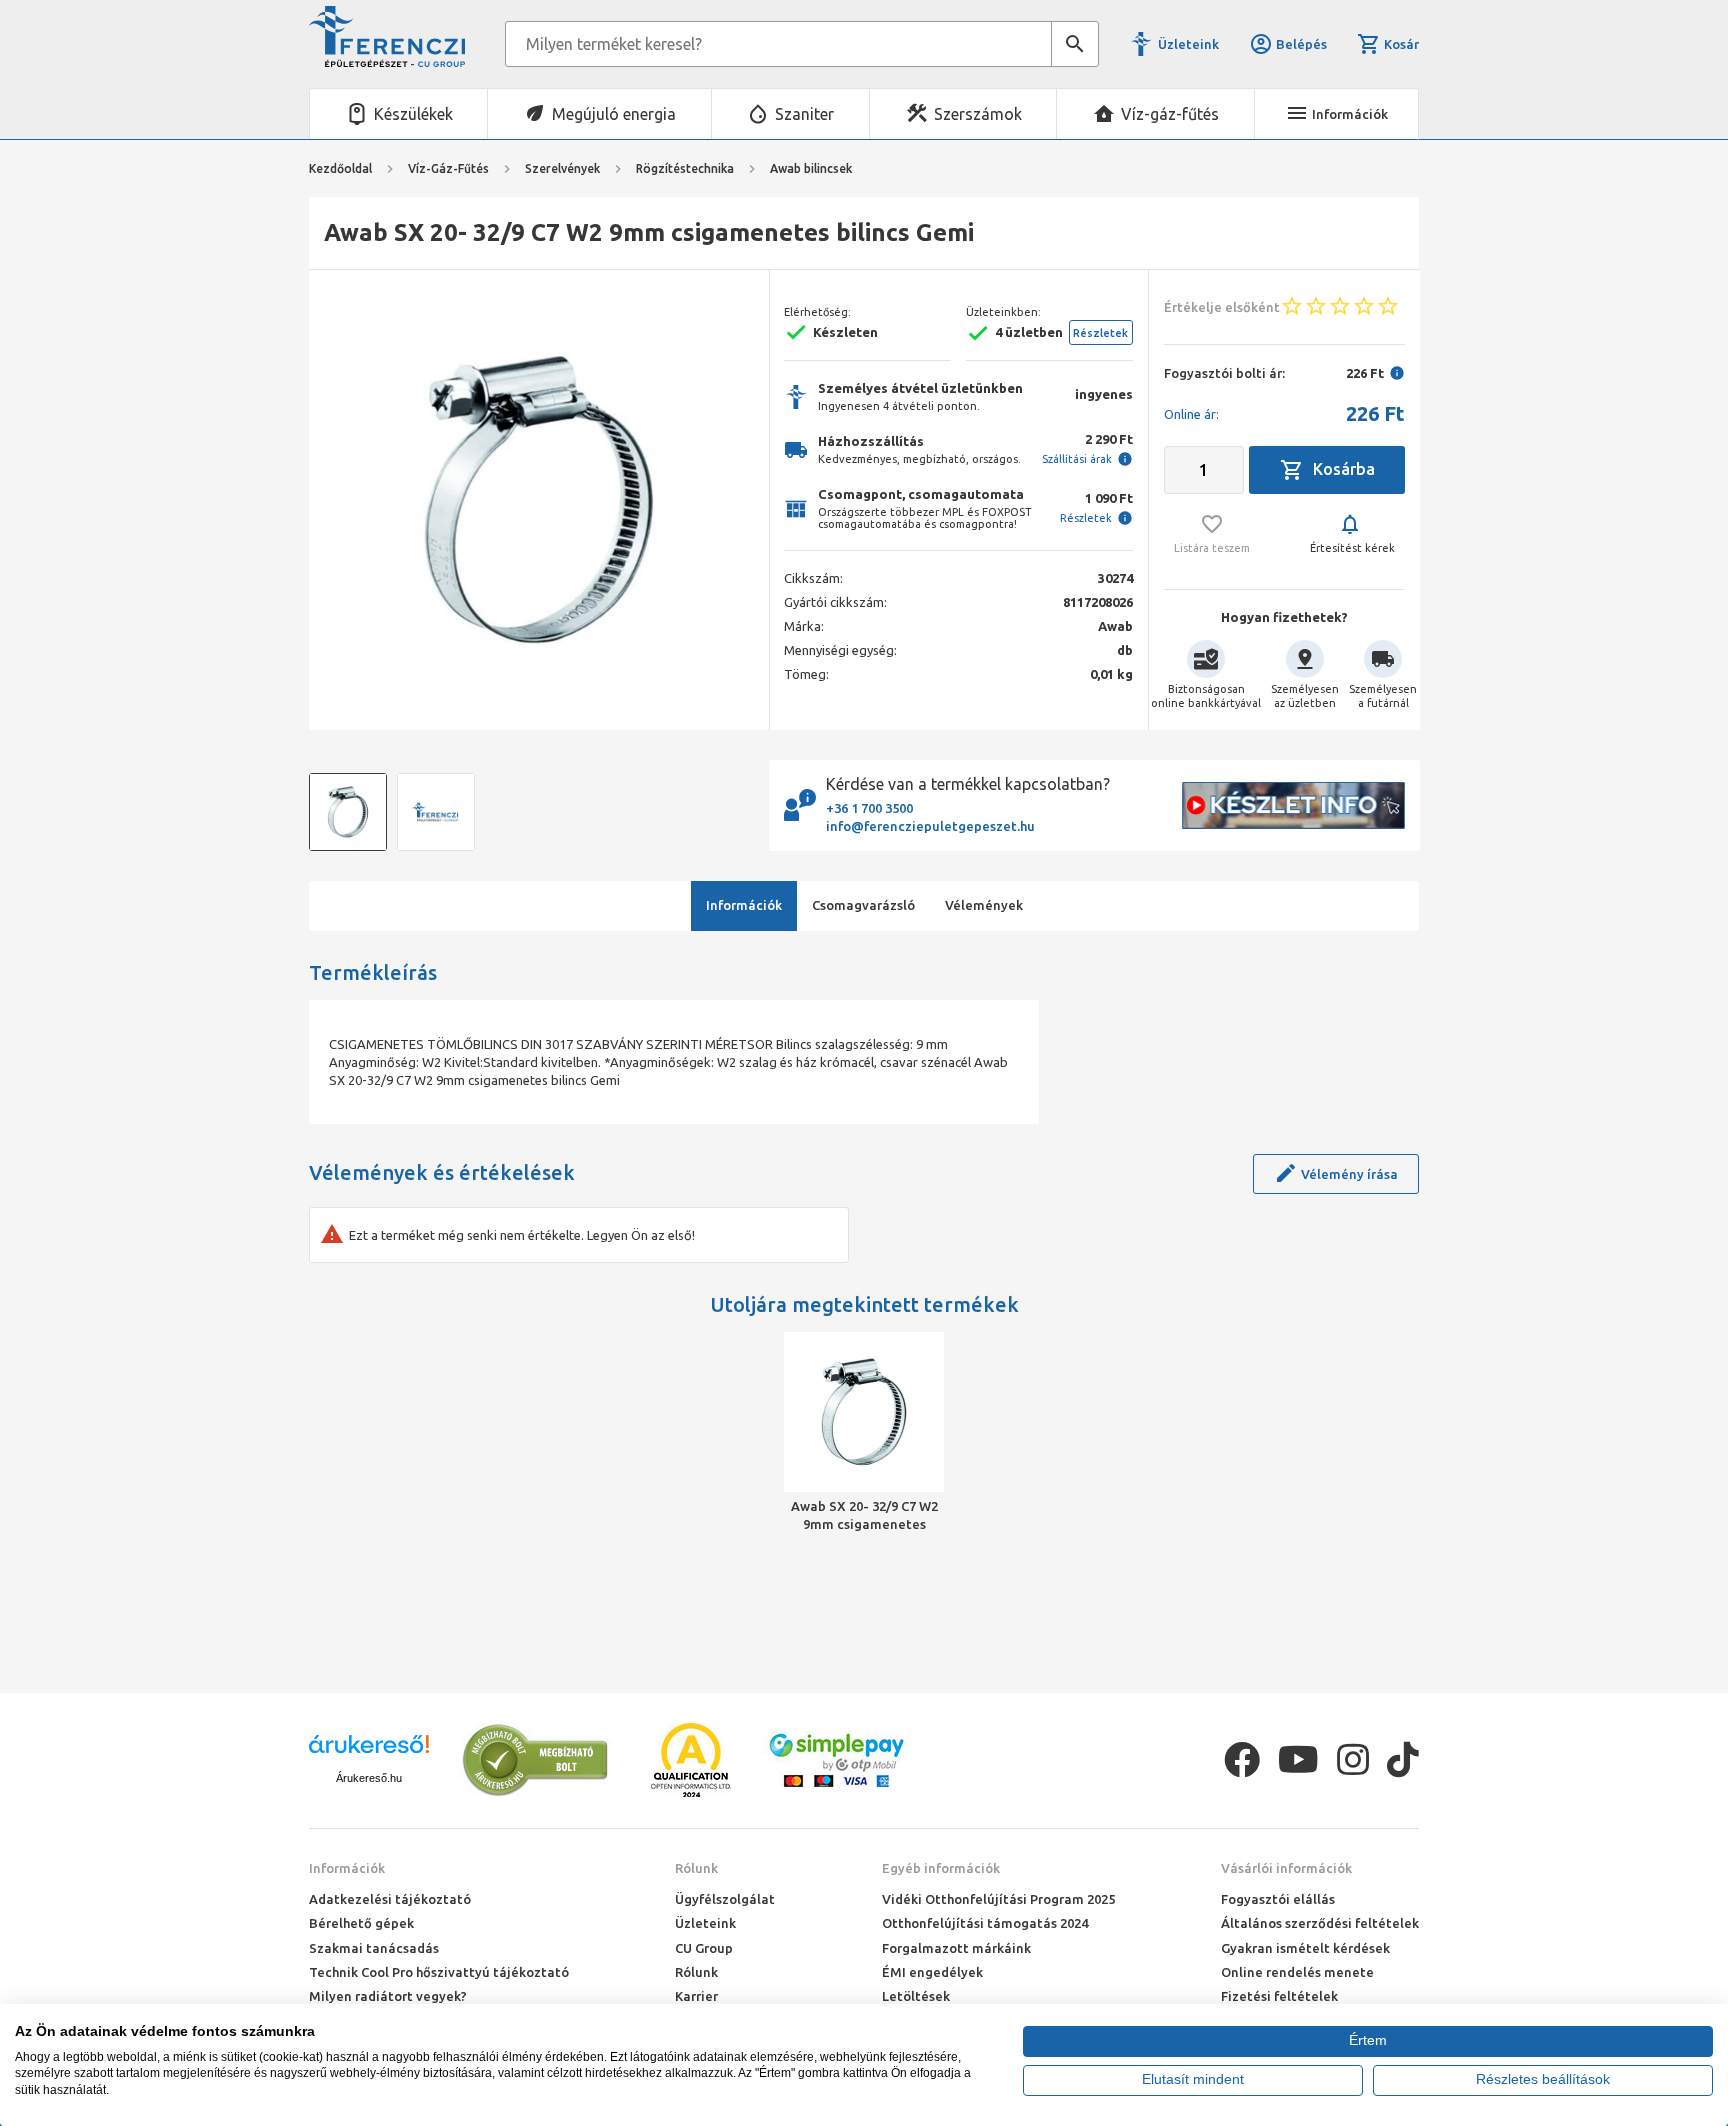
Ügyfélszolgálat (725, 1899)
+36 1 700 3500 (869, 808)
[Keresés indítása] (1075, 44)
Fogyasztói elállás (1278, 1899)
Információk (347, 1868)
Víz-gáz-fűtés (1170, 114)
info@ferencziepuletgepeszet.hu (930, 826)
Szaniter (804, 114)
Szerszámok (978, 114)
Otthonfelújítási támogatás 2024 (985, 1923)
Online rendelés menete (1297, 1972)
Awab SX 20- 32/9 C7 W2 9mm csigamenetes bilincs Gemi (864, 1516)
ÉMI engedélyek (932, 1972)
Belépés (1301, 44)
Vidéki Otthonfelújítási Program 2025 (998, 1899)
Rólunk (696, 1868)
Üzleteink (1188, 44)
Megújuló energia (614, 114)
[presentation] (339, 500)
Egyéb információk (941, 1868)
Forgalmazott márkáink (956, 1948)
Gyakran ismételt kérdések (1305, 1948)
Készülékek (413, 114)
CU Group (704, 1948)
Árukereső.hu (369, 1778)
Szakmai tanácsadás (374, 1948)
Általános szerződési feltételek (1320, 1923)
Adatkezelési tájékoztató (390, 1899)
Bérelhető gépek (361, 1923)
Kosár (1401, 44)
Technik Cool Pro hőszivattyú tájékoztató (439, 1972)
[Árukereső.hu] (369, 1751)
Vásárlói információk (1286, 1868)
